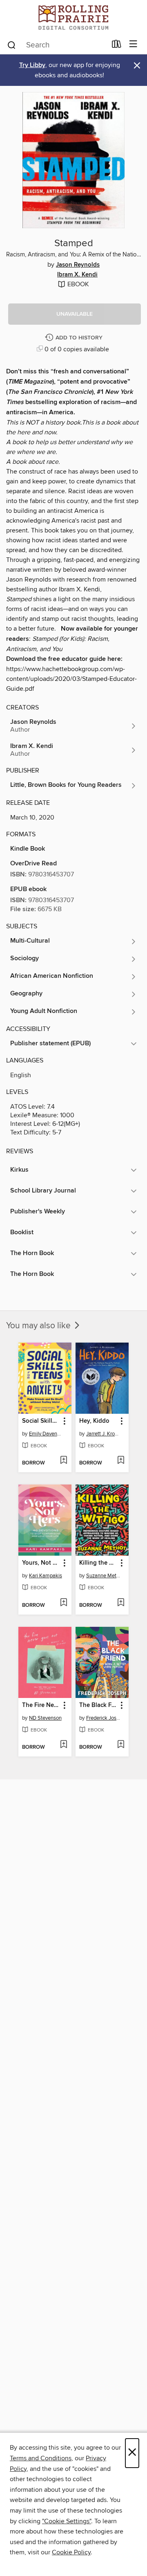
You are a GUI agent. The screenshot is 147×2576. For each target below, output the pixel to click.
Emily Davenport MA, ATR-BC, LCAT (46, 1434)
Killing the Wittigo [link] (98, 1563)
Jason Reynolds (78, 265)
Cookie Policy (71, 2552)
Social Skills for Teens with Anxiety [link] (41, 1421)
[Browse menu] (133, 44)
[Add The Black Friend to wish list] (121, 1745)
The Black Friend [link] (98, 1705)
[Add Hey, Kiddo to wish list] (121, 1461)
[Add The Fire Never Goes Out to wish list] (63, 1745)
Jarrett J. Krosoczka (103, 1434)
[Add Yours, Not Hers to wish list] (63, 1603)
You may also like (39, 1326)
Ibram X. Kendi (77, 275)
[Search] (12, 45)
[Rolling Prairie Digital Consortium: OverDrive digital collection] (73, 17)
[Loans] (117, 46)
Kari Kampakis (46, 1576)
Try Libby (32, 65)
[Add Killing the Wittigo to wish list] (121, 1603)
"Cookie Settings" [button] (67, 2521)
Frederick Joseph (103, 1718)
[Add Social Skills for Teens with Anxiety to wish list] (63, 1461)
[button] (75, 314)
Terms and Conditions (41, 2458)
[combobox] (57, 45)
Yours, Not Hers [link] (41, 1563)
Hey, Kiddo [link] (94, 1421)
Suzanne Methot (103, 1576)
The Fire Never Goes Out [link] (41, 1705)
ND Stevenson (45, 1718)
